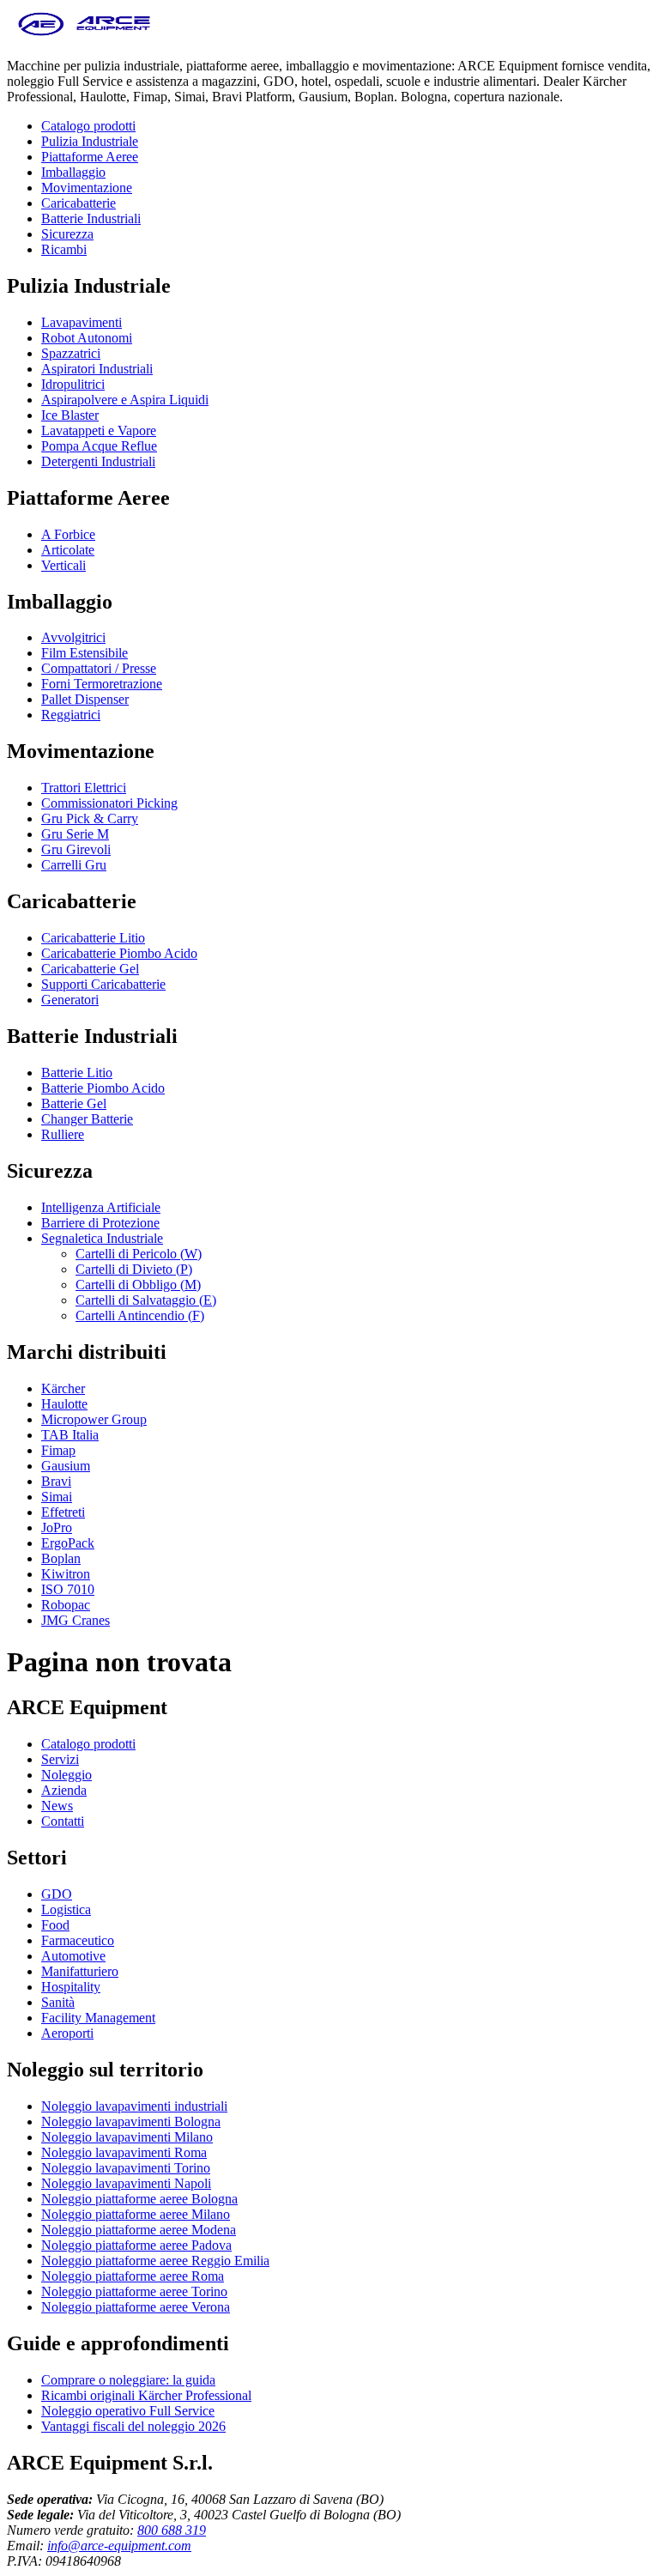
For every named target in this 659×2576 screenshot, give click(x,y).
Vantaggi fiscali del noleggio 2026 (133, 2426)
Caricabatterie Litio (93, 938)
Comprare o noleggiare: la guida (128, 2380)
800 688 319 (172, 2530)
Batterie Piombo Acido (103, 1088)
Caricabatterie (79, 203)
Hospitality (71, 1987)
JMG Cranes (76, 1620)
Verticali (63, 565)
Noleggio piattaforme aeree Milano (136, 2214)
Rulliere (63, 1134)
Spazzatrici (71, 353)
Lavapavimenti (82, 322)
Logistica (66, 1909)
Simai (57, 1497)
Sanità (58, 2002)
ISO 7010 (68, 1589)
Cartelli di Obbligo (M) (138, 1285)
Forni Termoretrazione (102, 684)
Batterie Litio (77, 1073)
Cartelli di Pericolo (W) (139, 1254)
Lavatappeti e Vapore (99, 430)
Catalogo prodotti (88, 126)
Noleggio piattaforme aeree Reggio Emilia (155, 2261)
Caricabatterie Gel (90, 969)
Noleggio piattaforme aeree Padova (136, 2245)
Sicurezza (67, 234)
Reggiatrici (71, 715)
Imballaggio (73, 172)
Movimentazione (87, 188)
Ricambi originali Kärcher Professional (146, 2395)
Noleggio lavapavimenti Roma (124, 2152)
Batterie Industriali (91, 218)
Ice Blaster (70, 415)
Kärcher (63, 1388)
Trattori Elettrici (84, 788)
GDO (57, 1894)
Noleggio (67, 1775)
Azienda (64, 1790)
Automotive (73, 1956)
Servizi (60, 1759)
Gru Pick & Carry (90, 818)
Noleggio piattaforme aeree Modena (139, 2230)
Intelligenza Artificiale (101, 1207)
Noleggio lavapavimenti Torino (126, 2168)
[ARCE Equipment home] (84, 36)
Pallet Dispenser (85, 699)
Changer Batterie (87, 1119)
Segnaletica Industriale (102, 1238)
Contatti (63, 1821)
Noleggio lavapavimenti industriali (134, 2106)
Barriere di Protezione (100, 1223)
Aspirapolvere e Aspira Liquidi (125, 400)
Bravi (56, 1481)
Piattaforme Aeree (90, 157)
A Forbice (68, 534)
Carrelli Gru (74, 865)
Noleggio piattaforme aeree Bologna (139, 2199)
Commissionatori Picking (109, 803)
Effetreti (63, 1512)
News (57, 1806)
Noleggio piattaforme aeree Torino (134, 2291)
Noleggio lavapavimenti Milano (127, 2137)
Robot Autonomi (87, 338)
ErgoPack (68, 1543)
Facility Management (98, 2018)
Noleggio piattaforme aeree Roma (133, 2276)
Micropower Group (94, 1419)
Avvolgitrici (73, 637)
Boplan (61, 1558)
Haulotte (64, 1404)
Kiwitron (66, 1574)
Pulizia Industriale (90, 141)
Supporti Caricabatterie (103, 984)
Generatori (70, 1000)
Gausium (66, 1466)
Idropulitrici (73, 384)
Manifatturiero (80, 1971)
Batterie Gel (74, 1103)
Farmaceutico (78, 1940)
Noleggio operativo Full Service (128, 2411)
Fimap (58, 1450)
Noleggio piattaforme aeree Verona (136, 2307)
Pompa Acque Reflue (99, 446)
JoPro (57, 1527)
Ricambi (64, 249)
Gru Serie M (75, 834)
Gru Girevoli (76, 849)
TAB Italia (70, 1435)
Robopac (66, 1605)
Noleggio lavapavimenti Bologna (131, 2121)
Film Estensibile (85, 653)
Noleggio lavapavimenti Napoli (126, 2183)
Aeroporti (67, 2033)
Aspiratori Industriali (97, 369)
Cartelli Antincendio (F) (140, 1315)
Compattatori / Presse (99, 668)
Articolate (68, 550)
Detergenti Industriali (98, 461)
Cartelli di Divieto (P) (134, 1269)
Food (55, 1925)
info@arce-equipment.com (119, 2546)
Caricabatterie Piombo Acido (119, 953)
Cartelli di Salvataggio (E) (146, 1300)
